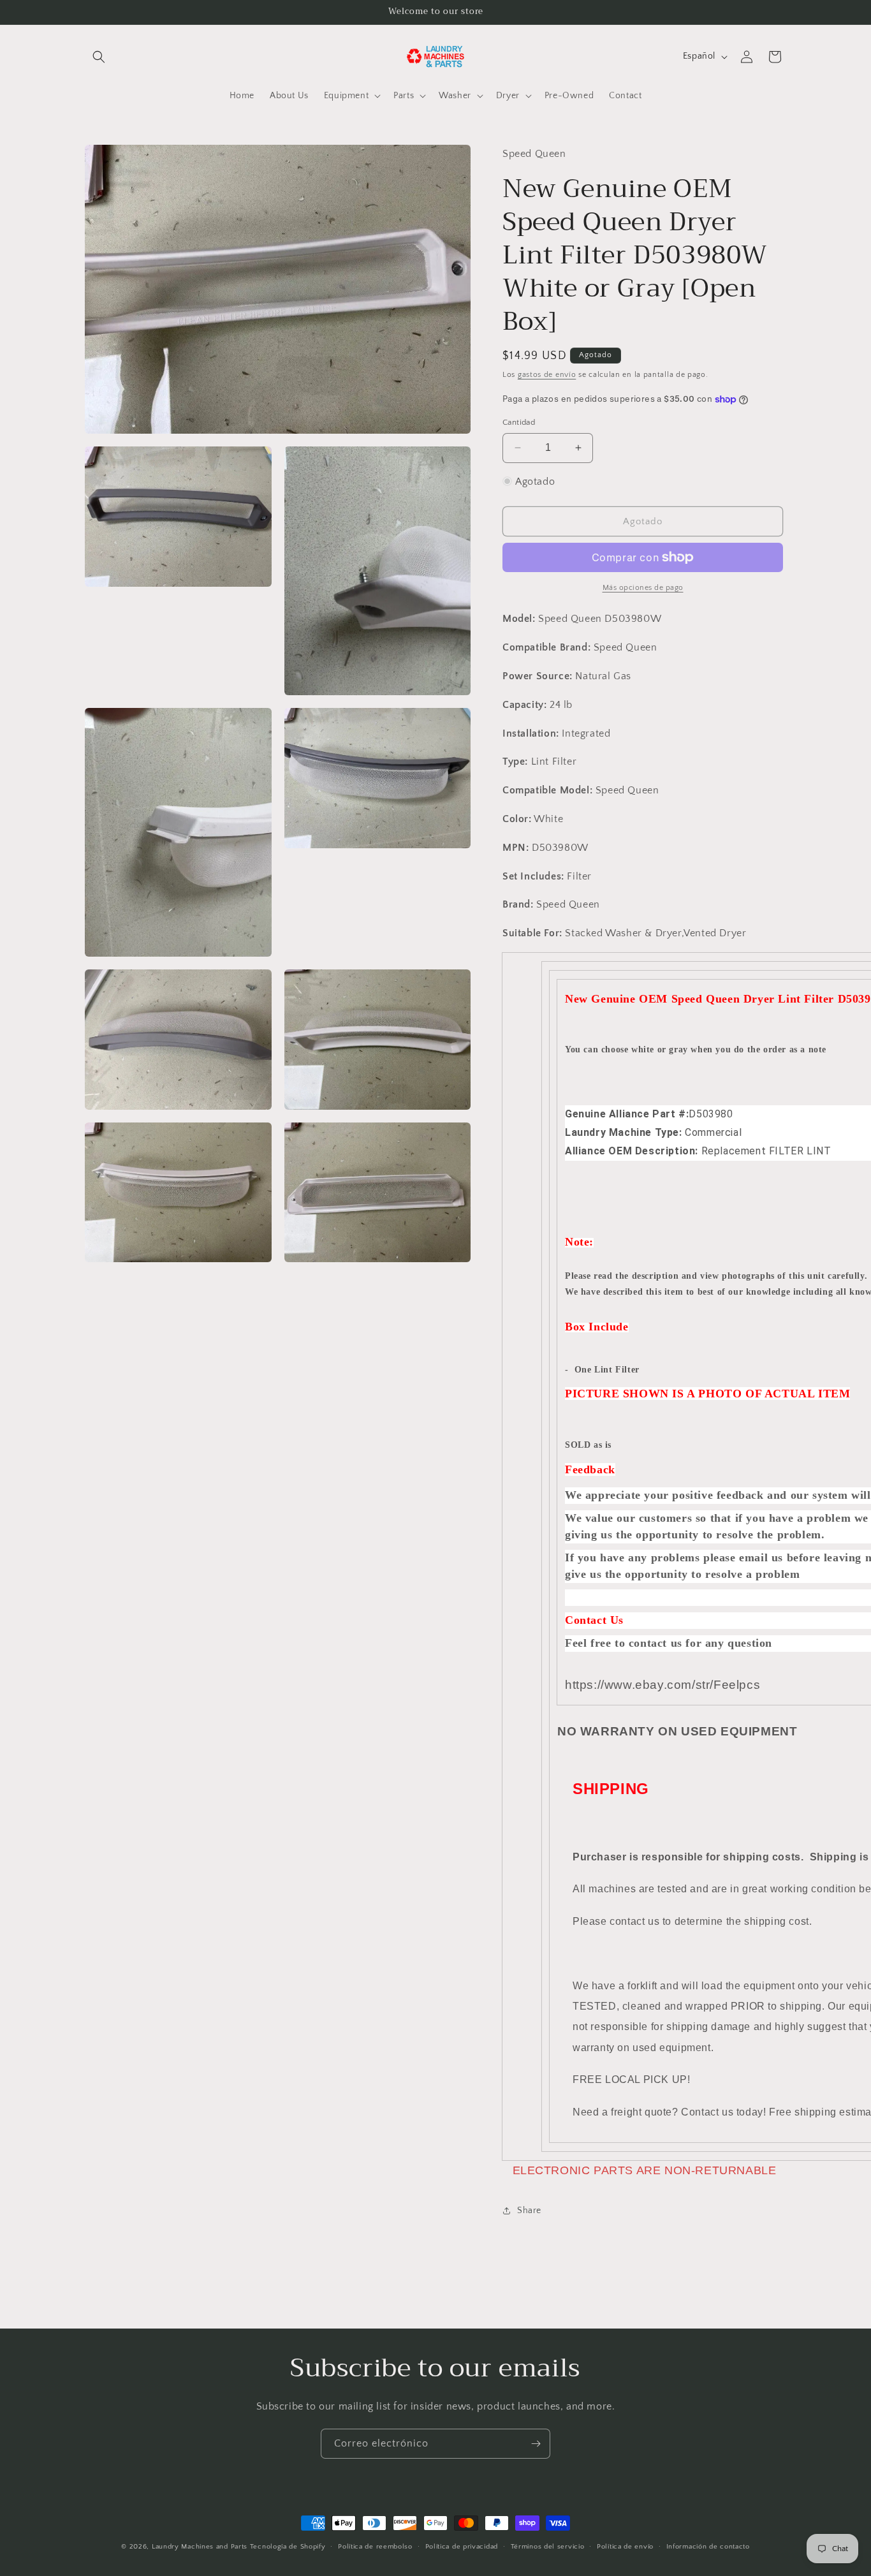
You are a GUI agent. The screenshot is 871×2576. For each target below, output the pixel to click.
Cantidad (519, 422)
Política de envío (625, 2547)
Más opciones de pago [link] (643, 588)
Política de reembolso (375, 2547)
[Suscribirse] (536, 2444)
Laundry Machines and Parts (200, 2547)
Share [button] (529, 2211)
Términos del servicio (548, 2547)
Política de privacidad (462, 2547)
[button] (99, 57)
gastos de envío (547, 375)
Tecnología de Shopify (288, 2547)
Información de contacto (708, 2547)
